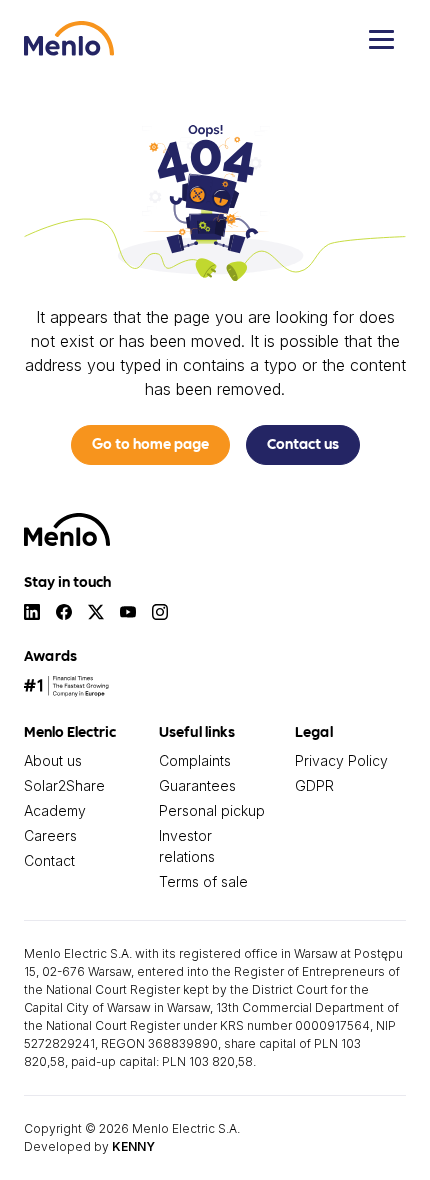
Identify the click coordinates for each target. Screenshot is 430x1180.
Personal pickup (212, 810)
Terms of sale (203, 881)
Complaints (195, 760)
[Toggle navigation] (381, 39)
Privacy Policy (341, 760)
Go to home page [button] (150, 443)
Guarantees (197, 785)
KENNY (133, 1146)
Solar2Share (64, 785)
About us (53, 760)
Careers (50, 835)
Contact (49, 860)
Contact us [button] (303, 443)
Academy (55, 810)
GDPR (314, 785)
